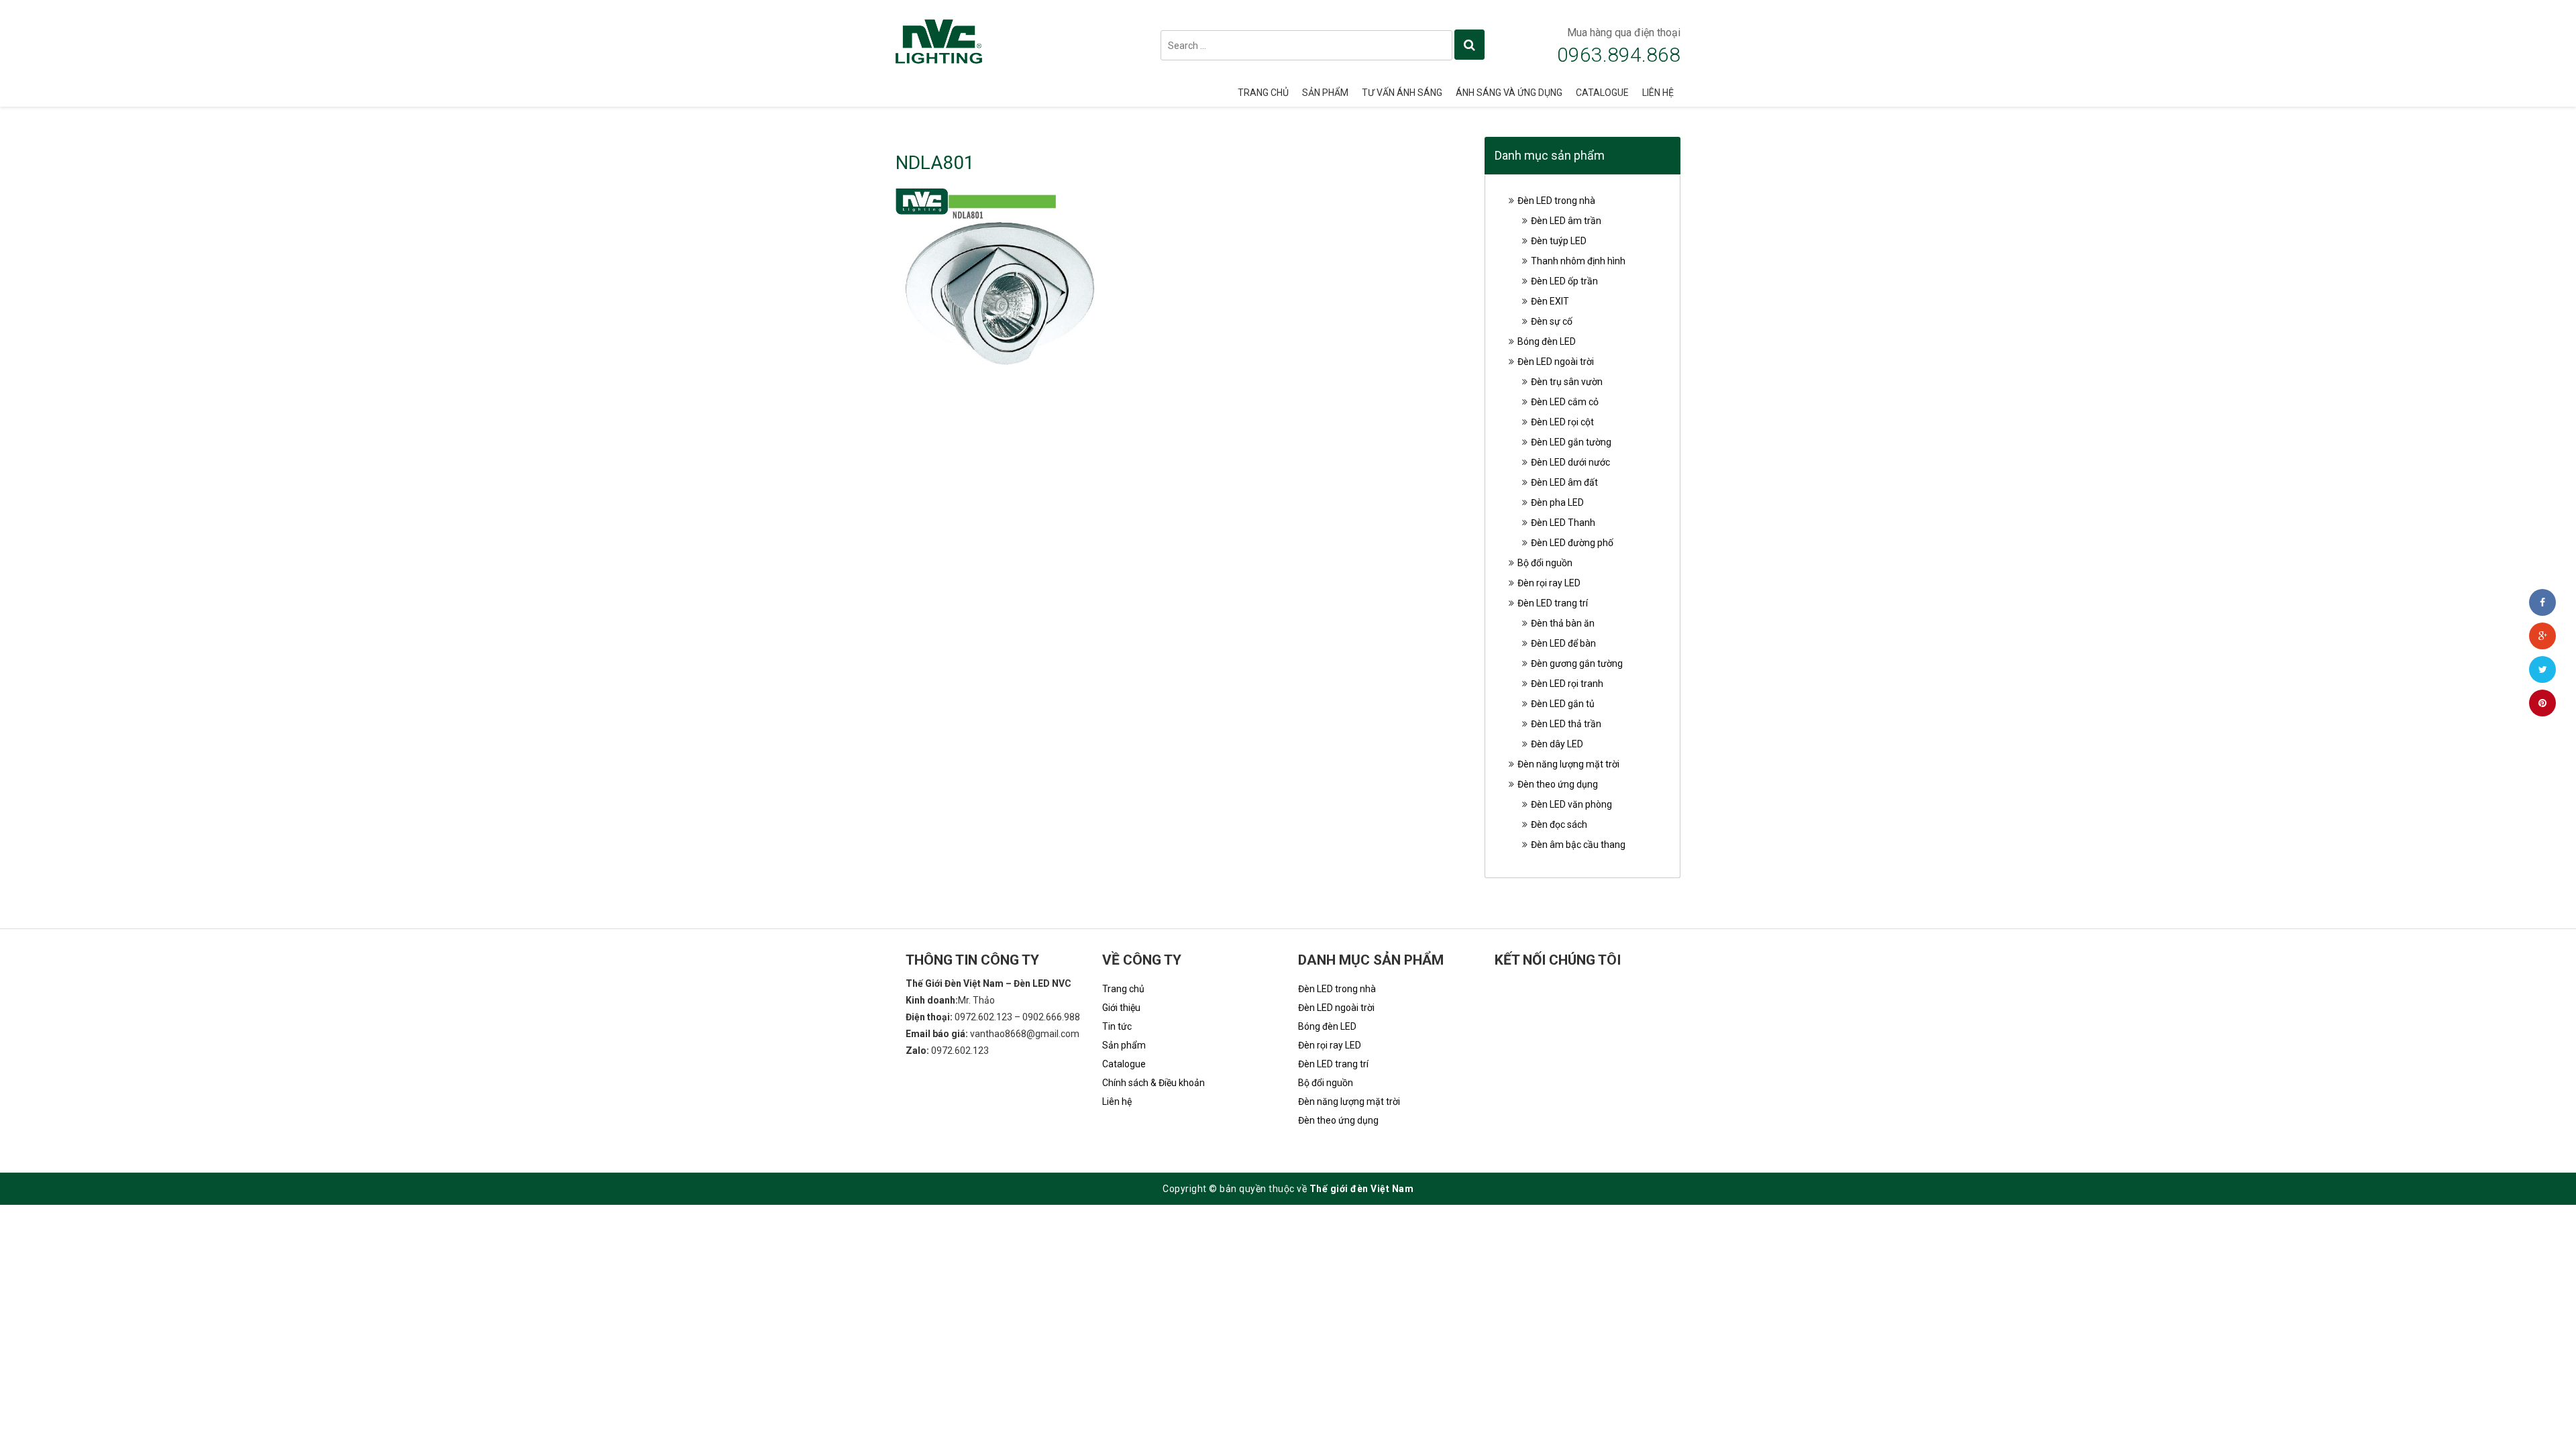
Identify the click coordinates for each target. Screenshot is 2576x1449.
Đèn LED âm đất (1564, 482)
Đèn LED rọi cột (1562, 422)
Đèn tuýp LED (1559, 241)
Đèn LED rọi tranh (1567, 684)
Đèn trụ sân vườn (1567, 382)
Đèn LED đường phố (1572, 543)
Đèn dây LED (1557, 744)
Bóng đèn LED (1547, 341)
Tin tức (1117, 1026)
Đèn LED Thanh (1563, 523)
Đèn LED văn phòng (1571, 804)
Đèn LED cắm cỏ (1565, 402)
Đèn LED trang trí (1553, 603)
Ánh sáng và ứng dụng (1509, 93)
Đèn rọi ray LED (1549, 583)
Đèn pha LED (1557, 502)
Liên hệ (1658, 93)
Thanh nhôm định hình (1578, 261)
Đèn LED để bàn (1563, 643)
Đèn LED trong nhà (1556, 201)
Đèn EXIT (1550, 301)
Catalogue (1602, 93)
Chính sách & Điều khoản (1153, 1083)
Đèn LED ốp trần (1564, 281)
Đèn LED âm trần (1566, 221)
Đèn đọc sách (1559, 824)
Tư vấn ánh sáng (1402, 93)
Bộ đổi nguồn (1545, 563)
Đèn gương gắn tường (1577, 663)
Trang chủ (1263, 93)
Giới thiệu (1121, 1008)
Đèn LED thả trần (1566, 724)
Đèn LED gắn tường (1571, 442)
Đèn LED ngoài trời (1556, 362)
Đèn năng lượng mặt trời (1568, 764)
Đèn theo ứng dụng (1558, 784)
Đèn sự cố (1552, 321)
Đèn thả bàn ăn (1563, 623)
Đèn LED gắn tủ (1563, 704)
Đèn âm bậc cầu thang (1578, 845)
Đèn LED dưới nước (1570, 462)
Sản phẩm (1325, 93)
